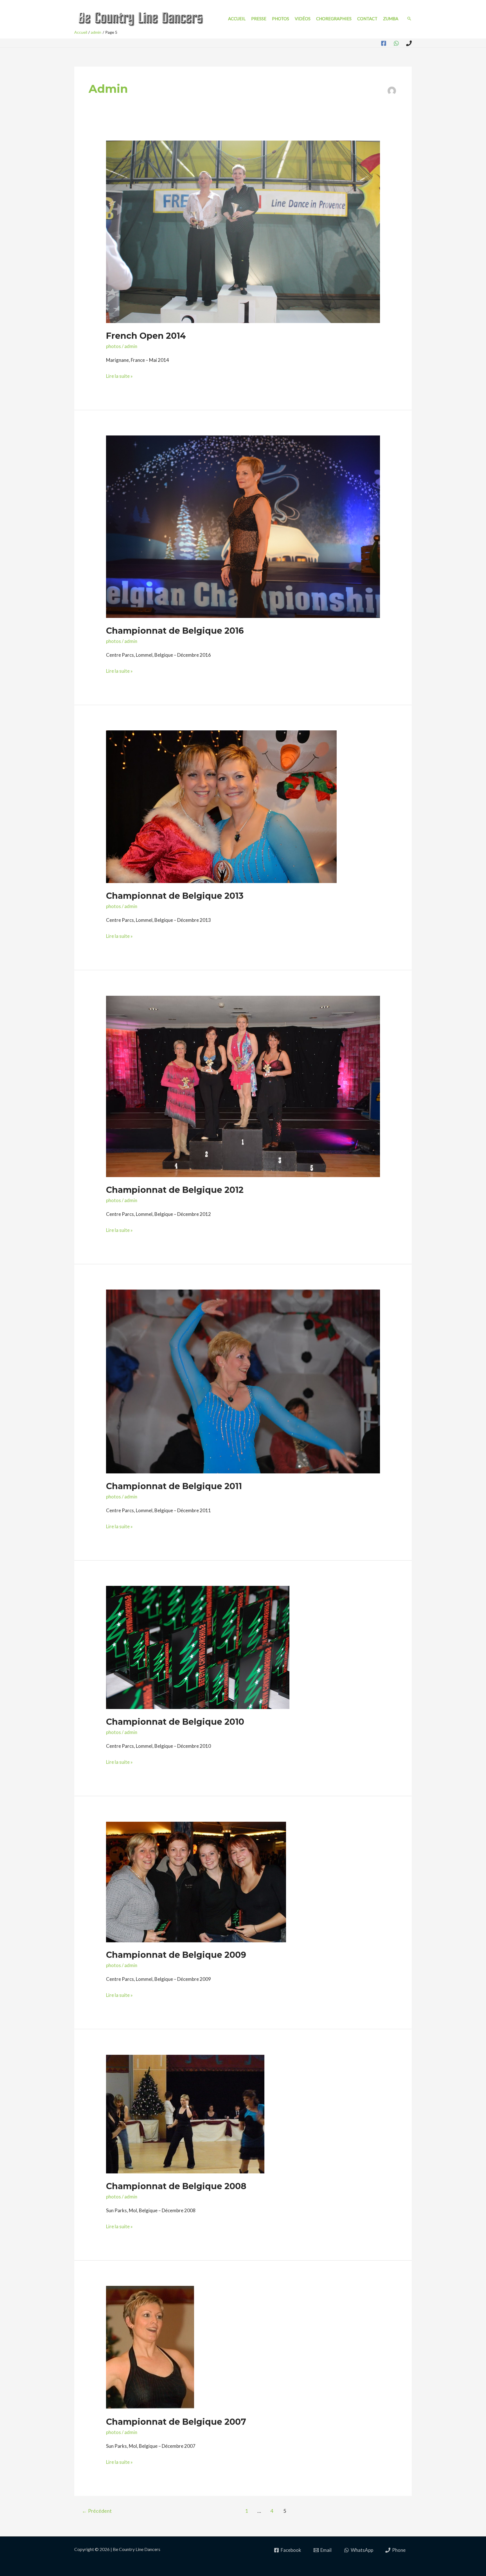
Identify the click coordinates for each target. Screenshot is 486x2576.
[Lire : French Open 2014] (243, 231)
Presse (259, 19)
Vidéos (303, 19)
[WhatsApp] (396, 43)
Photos (281, 19)
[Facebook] (384, 43)
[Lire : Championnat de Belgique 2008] (185, 2113)
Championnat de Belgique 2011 (174, 1486)
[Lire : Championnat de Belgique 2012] (243, 1086)
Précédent (97, 2511)
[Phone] (409, 43)
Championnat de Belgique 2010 (175, 1722)
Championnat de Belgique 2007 (176, 2422)
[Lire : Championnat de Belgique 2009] (196, 1881)
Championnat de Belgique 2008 (176, 2186)
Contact (367, 19)
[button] (409, 19)
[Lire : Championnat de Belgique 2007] (150, 2347)
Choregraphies (334, 19)
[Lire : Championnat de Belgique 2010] (198, 1647)
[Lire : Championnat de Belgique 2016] (243, 526)
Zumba (391, 19)
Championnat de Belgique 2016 (175, 631)
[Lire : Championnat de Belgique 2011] (243, 1381)
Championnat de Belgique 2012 (175, 1190)
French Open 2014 (146, 336)
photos (113, 346)
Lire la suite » (119, 377)
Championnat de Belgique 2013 (175, 896)
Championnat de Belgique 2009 (176, 1955)
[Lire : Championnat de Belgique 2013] (221, 806)
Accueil (237, 19)
